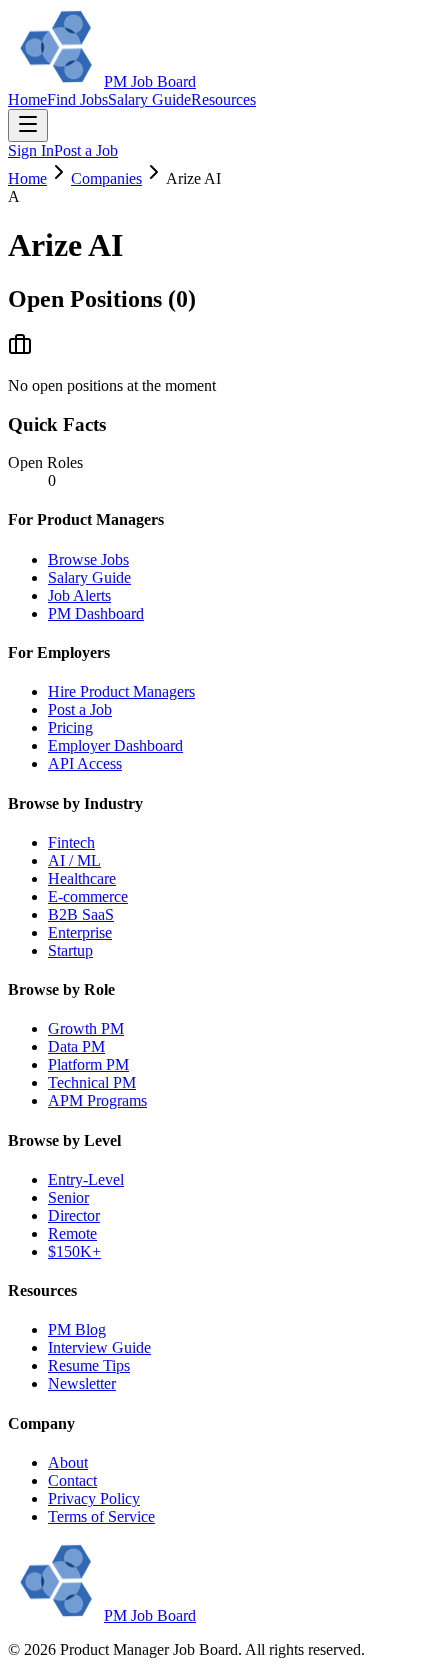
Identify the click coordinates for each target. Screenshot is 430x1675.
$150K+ (74, 1251)
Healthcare (82, 878)
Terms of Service (101, 1516)
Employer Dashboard (115, 745)
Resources (223, 99)
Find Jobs (77, 99)
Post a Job (86, 150)
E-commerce (88, 896)
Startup (70, 950)
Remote (72, 1233)
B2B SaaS (81, 914)
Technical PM (92, 1082)
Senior (68, 1197)
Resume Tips (89, 1365)
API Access (85, 763)
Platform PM (88, 1064)
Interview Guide (99, 1347)
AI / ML (74, 860)
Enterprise (80, 932)
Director (74, 1215)
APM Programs (97, 1100)
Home (27, 99)
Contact (72, 1480)
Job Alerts (79, 595)
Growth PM (86, 1028)
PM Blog (77, 1329)
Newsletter (82, 1383)
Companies (106, 178)
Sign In (31, 150)
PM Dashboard (96, 613)
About (68, 1462)
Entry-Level (86, 1179)
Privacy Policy (94, 1498)
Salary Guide (149, 99)
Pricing (70, 727)
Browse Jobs (88, 559)
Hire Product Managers (121, 691)
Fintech (71, 842)
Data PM (76, 1046)
